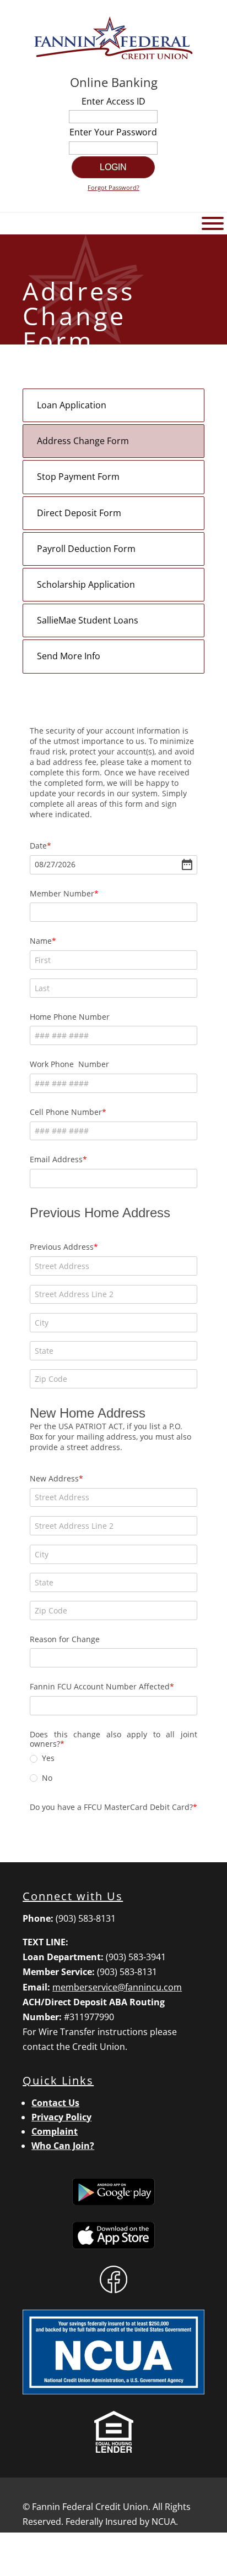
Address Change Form (83, 441)
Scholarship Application (86, 584)
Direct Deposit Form (79, 513)
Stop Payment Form (78, 477)
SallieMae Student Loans (88, 620)
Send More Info (69, 656)
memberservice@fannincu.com (117, 1987)
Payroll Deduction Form (86, 549)
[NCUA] (113, 2391)
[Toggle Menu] (213, 223)
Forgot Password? (113, 187)
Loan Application (72, 405)
